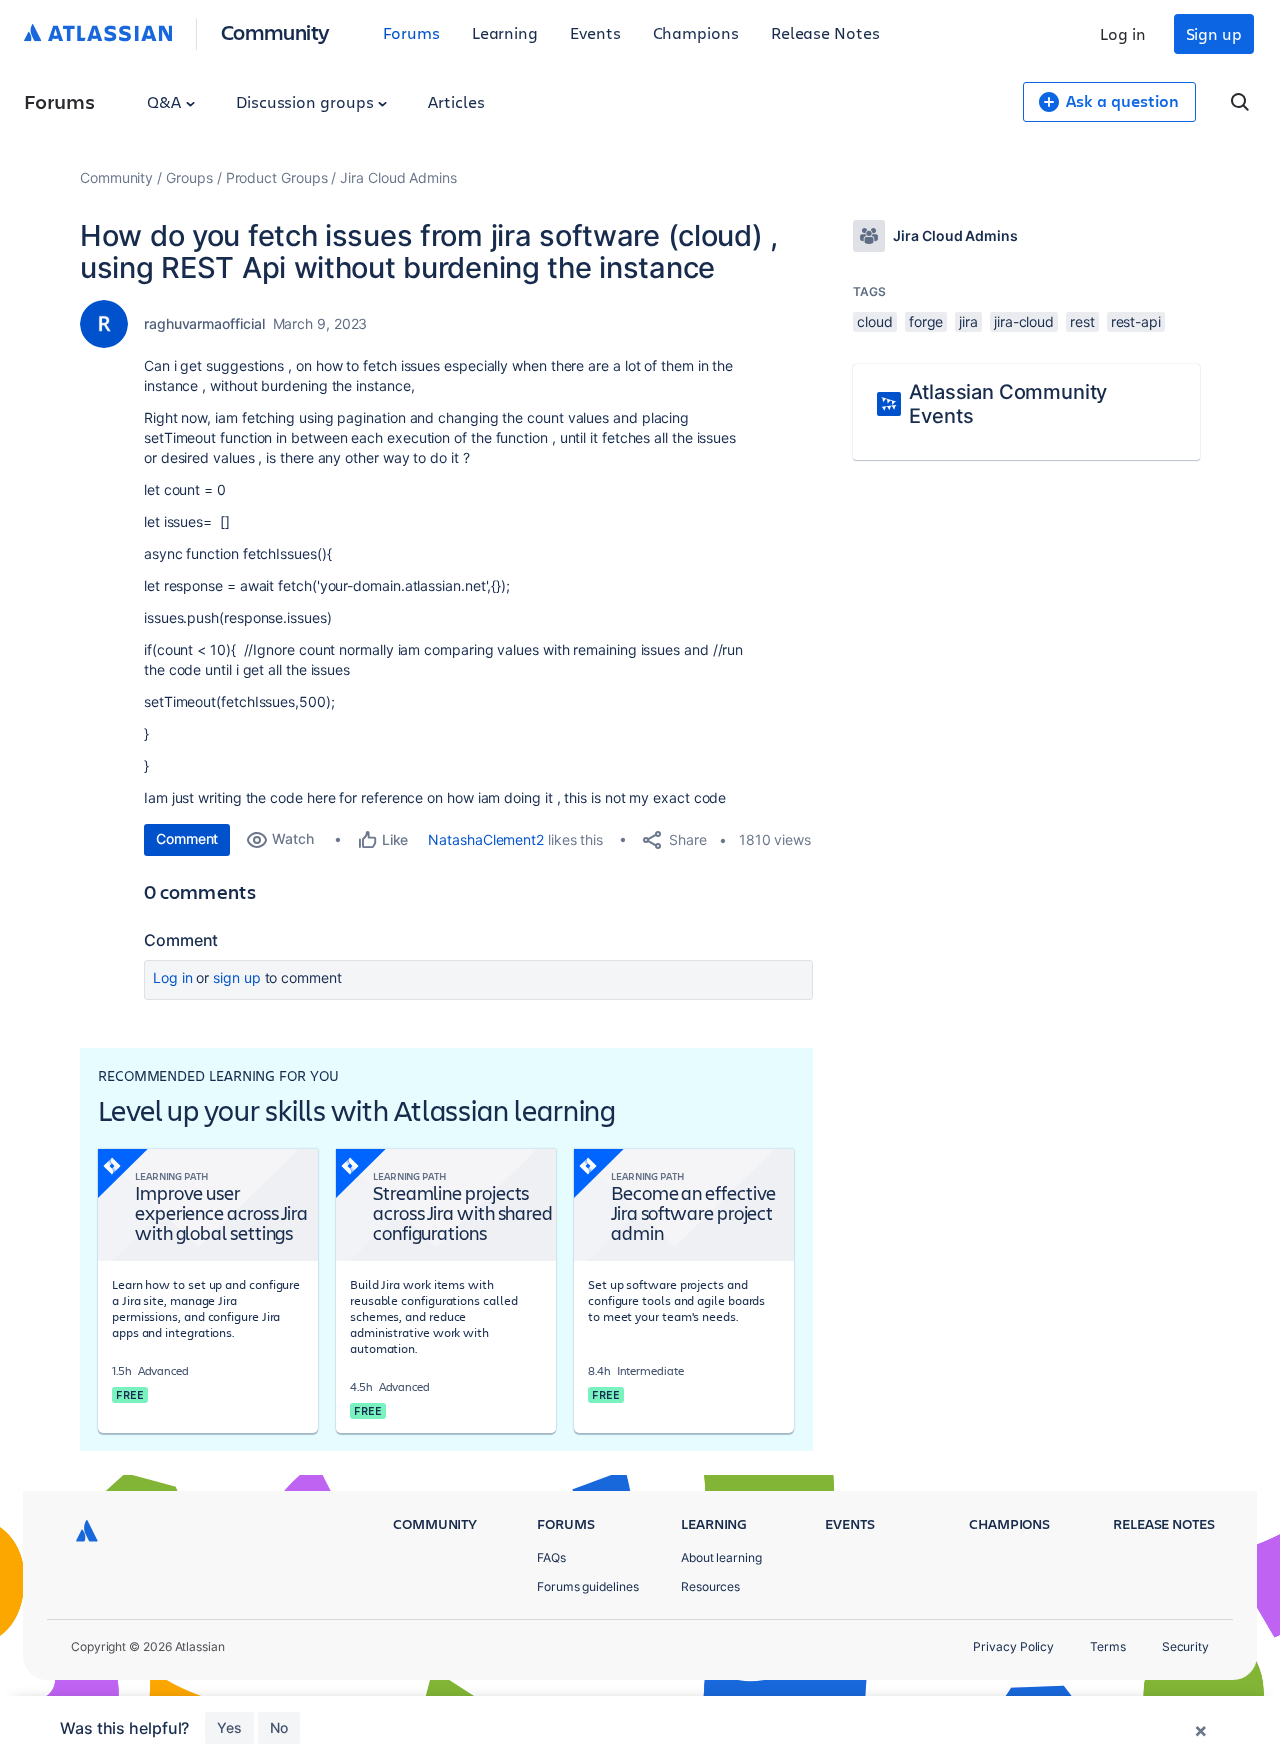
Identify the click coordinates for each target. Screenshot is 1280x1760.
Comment (187, 838)
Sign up (1214, 33)
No (279, 1727)
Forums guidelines (588, 1586)
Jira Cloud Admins (398, 177)
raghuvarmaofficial (204, 323)
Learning (505, 32)
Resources (710, 1586)
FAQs (551, 1557)
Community (275, 31)
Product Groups (277, 177)
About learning (721, 1557)
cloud (875, 321)
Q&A (166, 101)
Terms (1108, 1646)
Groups (189, 177)
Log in (1123, 33)
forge (926, 321)
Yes (229, 1727)
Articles (456, 101)
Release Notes (825, 32)
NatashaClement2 (486, 839)
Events (595, 32)
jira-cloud (1024, 321)
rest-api (1136, 321)
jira (968, 321)
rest (1082, 321)
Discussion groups (307, 101)
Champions (696, 32)
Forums (411, 32)
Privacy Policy (1013, 1646)
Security (1185, 1646)
